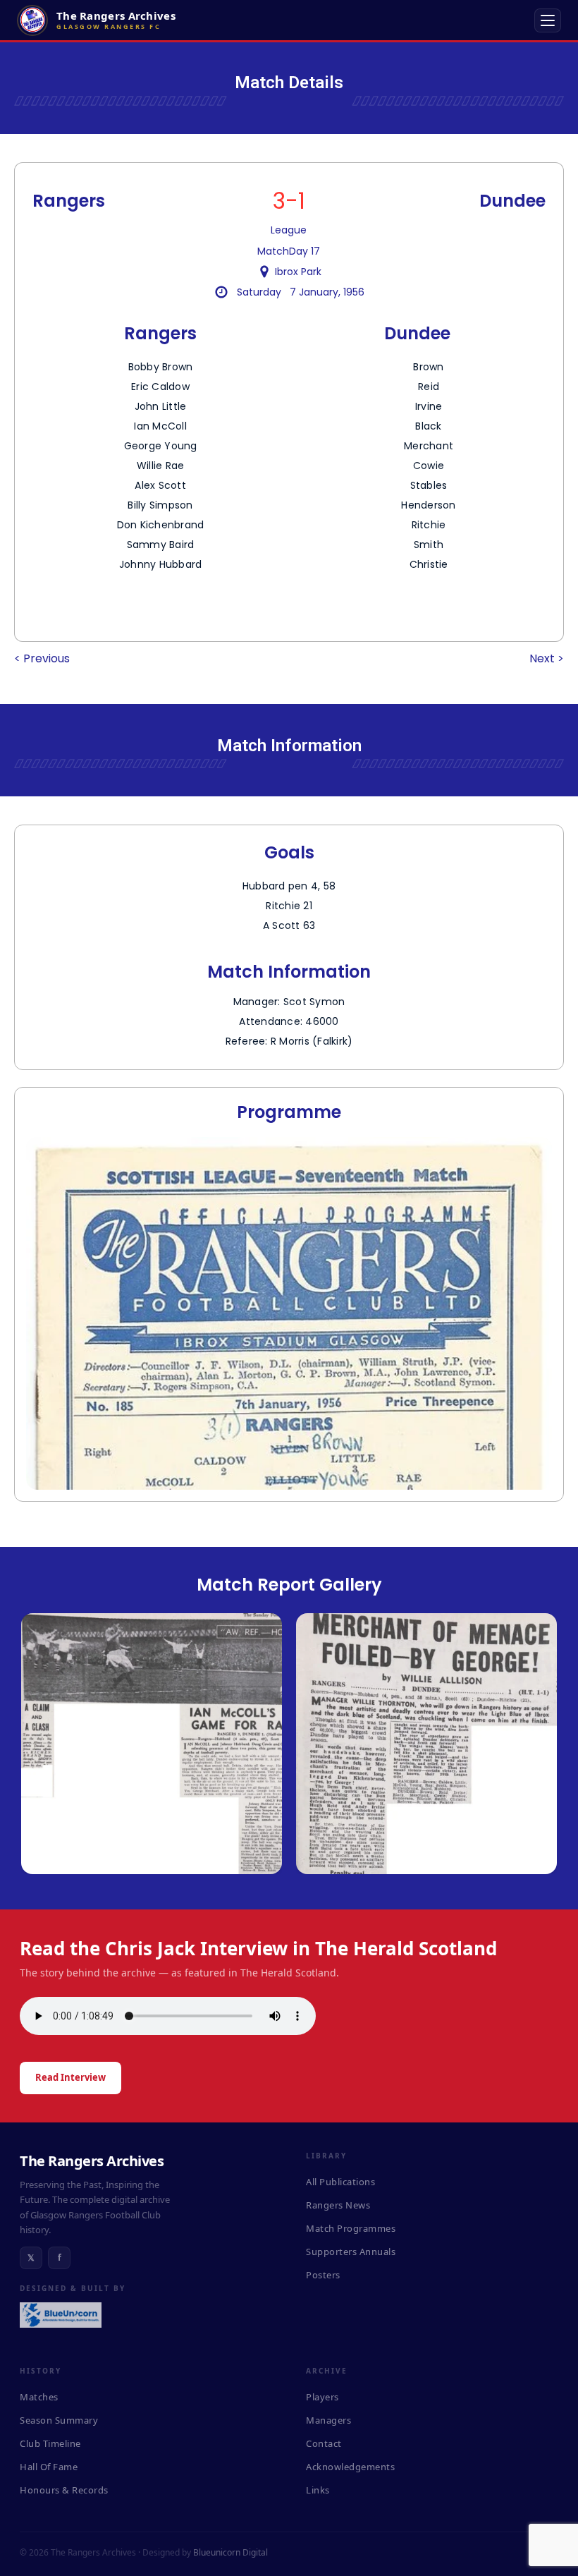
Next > (547, 658)
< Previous (42, 658)
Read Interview (70, 2077)
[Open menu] (548, 20)
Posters (323, 2275)
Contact (324, 2443)
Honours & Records (64, 2490)
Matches (39, 2397)
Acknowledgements (350, 2467)
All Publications (340, 2182)
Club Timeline (50, 2443)
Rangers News (338, 2205)
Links (318, 2490)
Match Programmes (351, 2228)
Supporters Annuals (351, 2252)
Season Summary (59, 2420)
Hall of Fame (49, 2467)
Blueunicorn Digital (230, 2552)
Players (322, 2397)
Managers (328, 2420)
